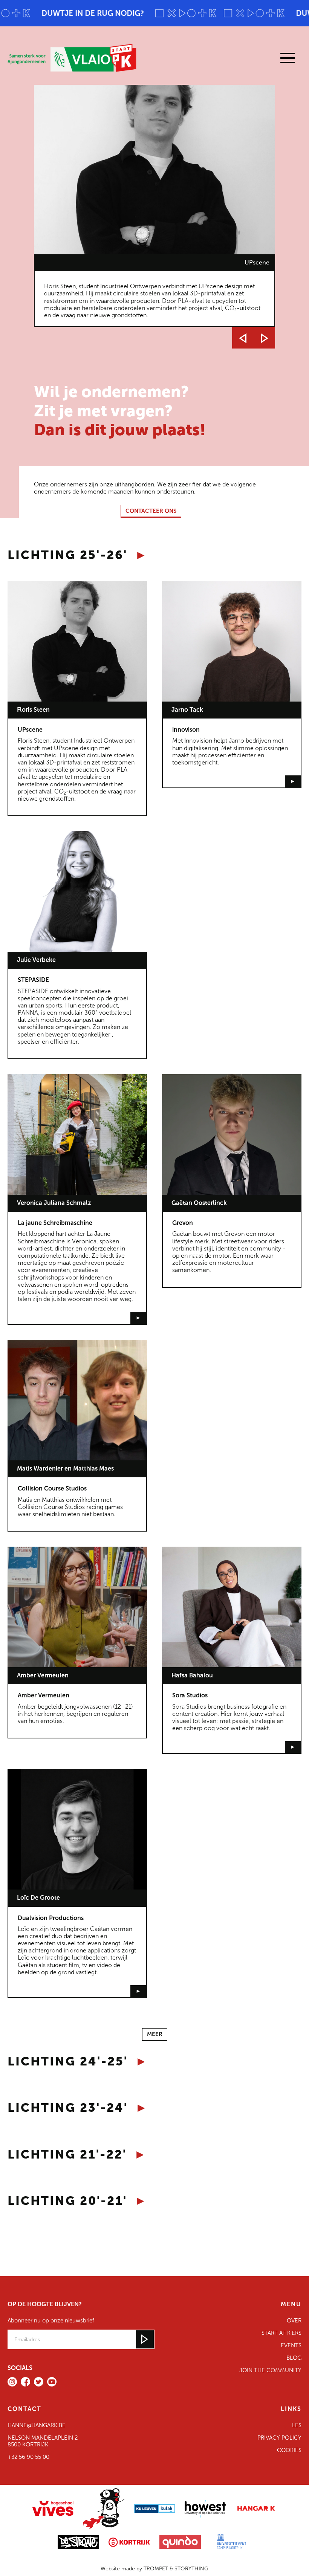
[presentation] (243, 338)
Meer (155, 2034)
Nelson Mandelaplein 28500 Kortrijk (43, 2441)
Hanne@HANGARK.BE (37, 2425)
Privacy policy (279, 2438)
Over (294, 2321)
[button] (264, 58)
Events (291, 2345)
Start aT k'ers (281, 2333)
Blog (294, 2358)
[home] (75, 58)
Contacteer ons (151, 511)
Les (297, 2425)
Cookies (289, 2450)
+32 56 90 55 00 (28, 2457)
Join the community (270, 2370)
